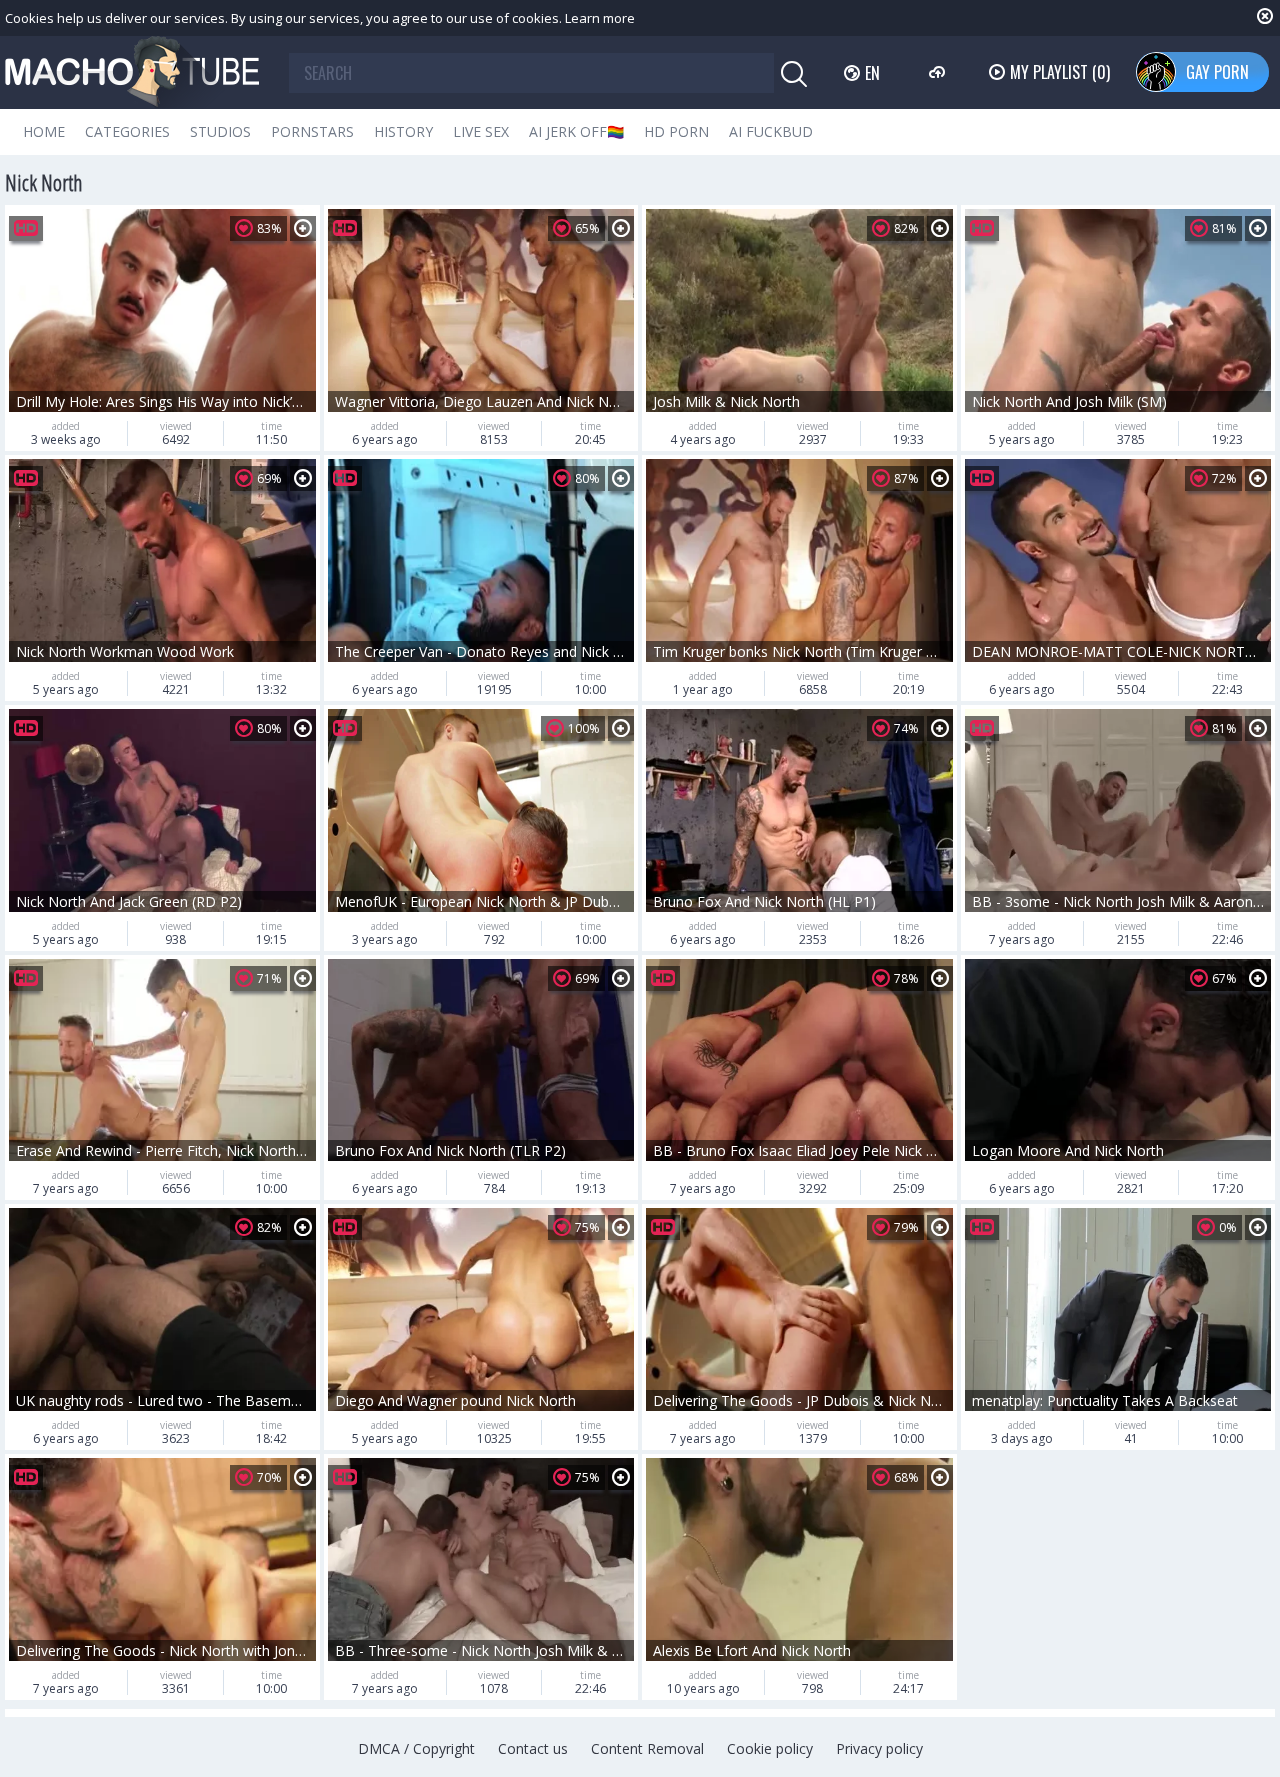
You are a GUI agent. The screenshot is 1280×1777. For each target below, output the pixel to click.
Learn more (600, 18)
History (403, 131)
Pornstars (312, 131)
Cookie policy (770, 1748)
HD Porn (676, 131)
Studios (220, 131)
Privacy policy (879, 1748)
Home (44, 131)
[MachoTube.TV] (132, 72)
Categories (127, 131)
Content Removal (647, 1748)
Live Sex (481, 131)
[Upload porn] (939, 72)
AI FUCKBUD (771, 131)
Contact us (533, 1748)
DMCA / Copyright (416, 1748)
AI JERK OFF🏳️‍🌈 (576, 131)
